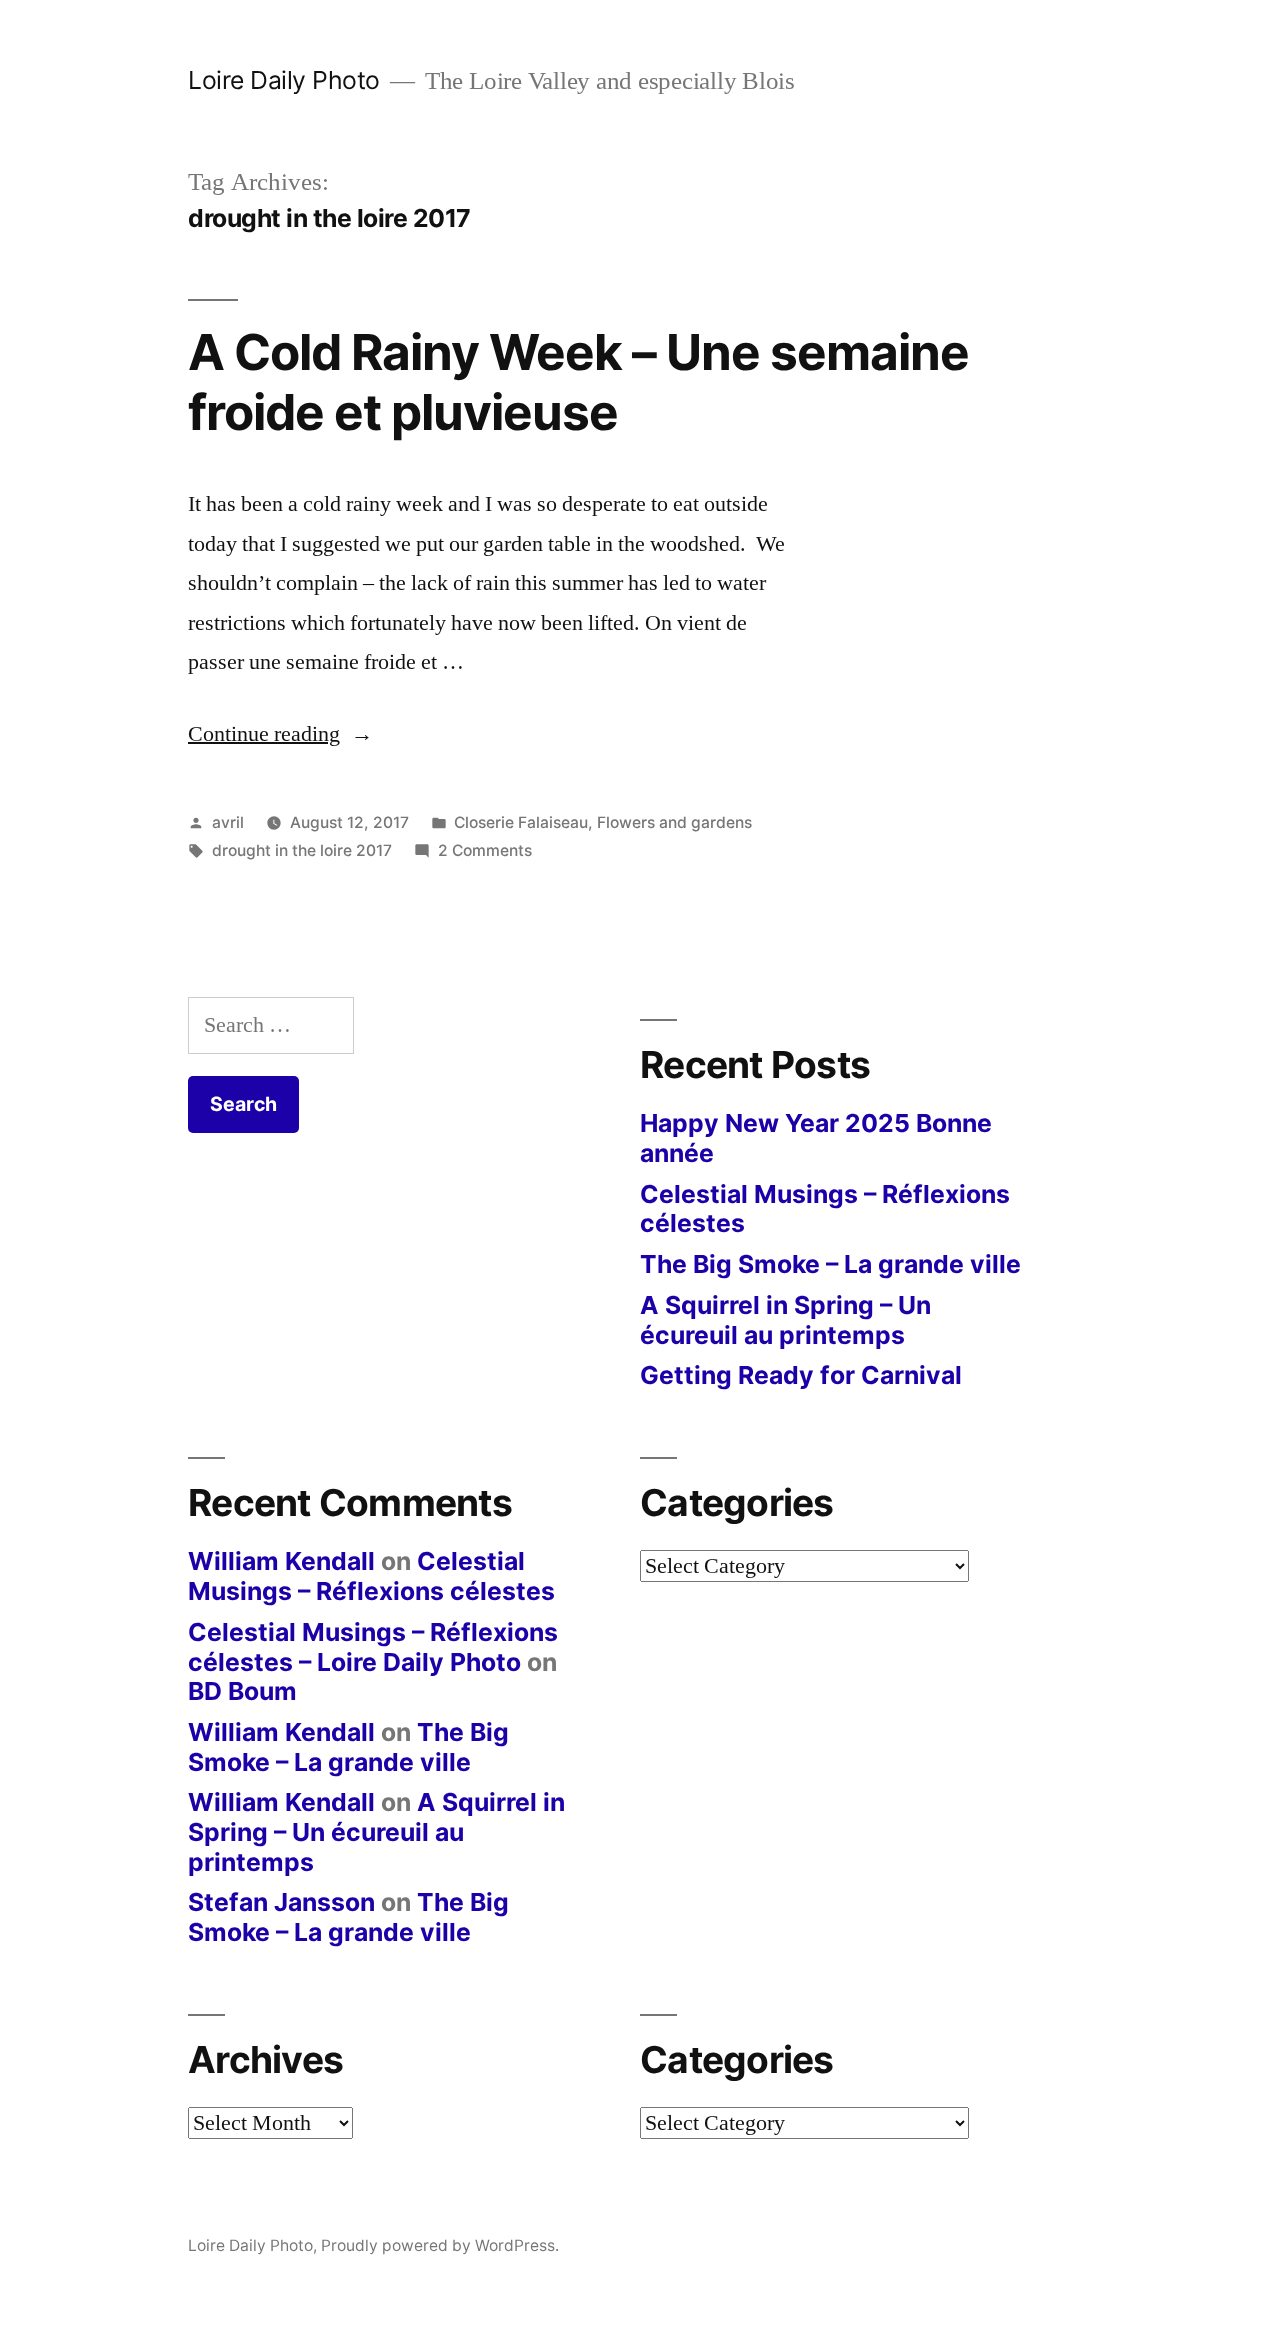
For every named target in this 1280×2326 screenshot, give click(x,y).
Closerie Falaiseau (521, 822)
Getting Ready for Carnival (801, 1375)
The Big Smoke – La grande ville (830, 1264)
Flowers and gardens (674, 822)
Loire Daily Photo (284, 80)
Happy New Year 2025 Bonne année (816, 1138)
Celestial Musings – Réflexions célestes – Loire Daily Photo (373, 1647)
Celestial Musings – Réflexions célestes (825, 1209)
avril (228, 822)
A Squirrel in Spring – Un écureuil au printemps (785, 1320)
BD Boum (242, 1691)
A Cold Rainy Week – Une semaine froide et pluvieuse (578, 381)
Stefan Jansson (281, 1902)
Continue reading (280, 734)
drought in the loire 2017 (302, 850)
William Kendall (281, 1561)
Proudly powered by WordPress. (440, 2245)
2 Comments (485, 850)
